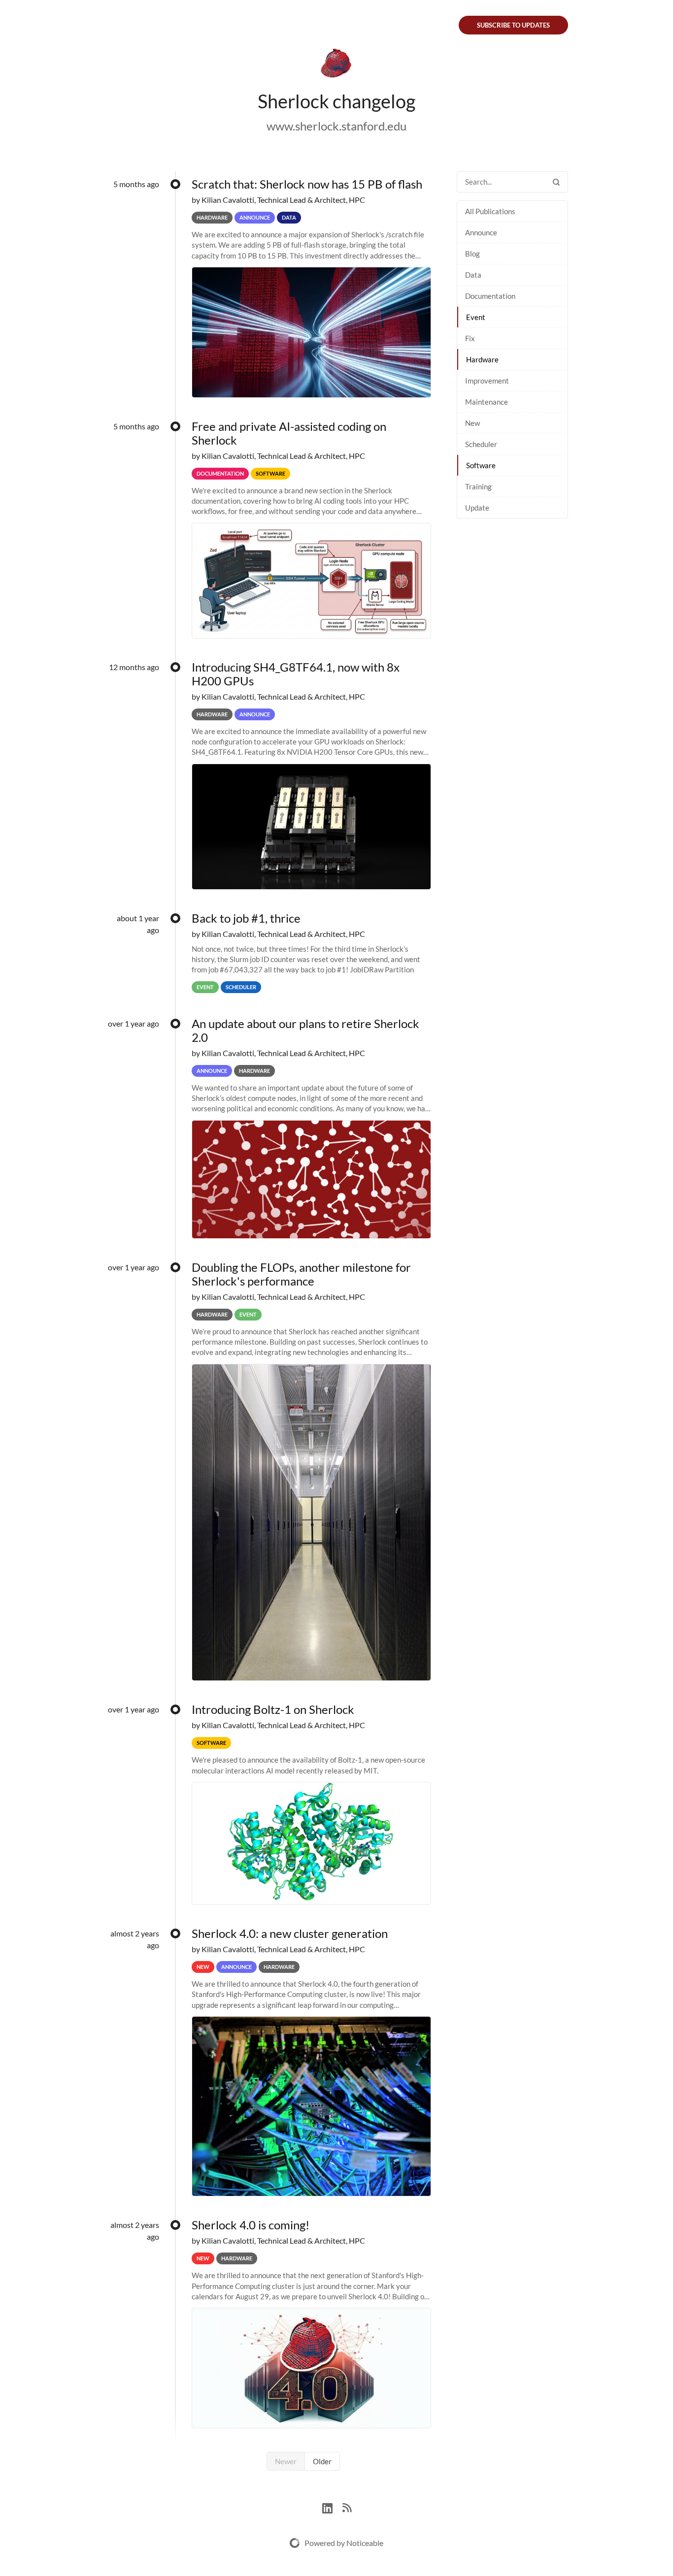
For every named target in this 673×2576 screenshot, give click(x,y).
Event (476, 317)
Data (473, 275)
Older (322, 2461)
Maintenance (487, 402)
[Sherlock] (336, 65)
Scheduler (481, 444)
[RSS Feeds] (347, 2507)
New (472, 423)
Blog (472, 254)
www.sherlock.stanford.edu (336, 126)
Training (478, 486)
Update (477, 508)
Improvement (487, 381)
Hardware (482, 359)
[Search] (556, 182)
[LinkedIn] (332, 2507)
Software (481, 465)
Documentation (490, 296)
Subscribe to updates (513, 25)
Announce (481, 232)
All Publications (490, 211)
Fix (470, 338)
